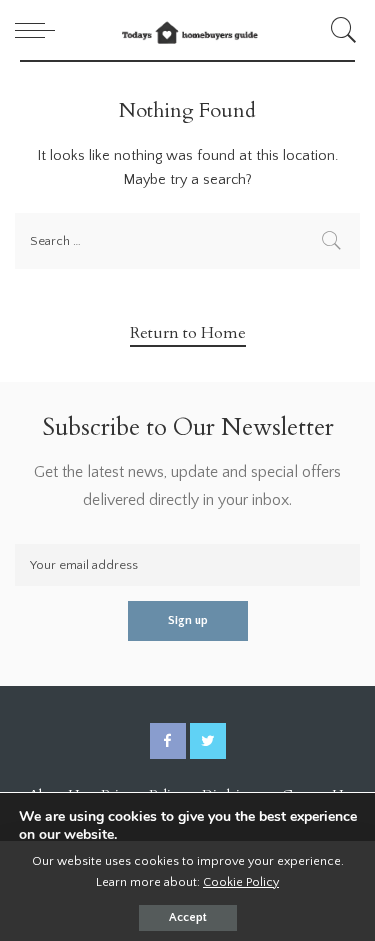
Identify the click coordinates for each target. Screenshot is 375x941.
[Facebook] (168, 741)
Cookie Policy (241, 882)
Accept (188, 917)
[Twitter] (208, 741)
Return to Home (188, 333)
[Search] (340, 30)
